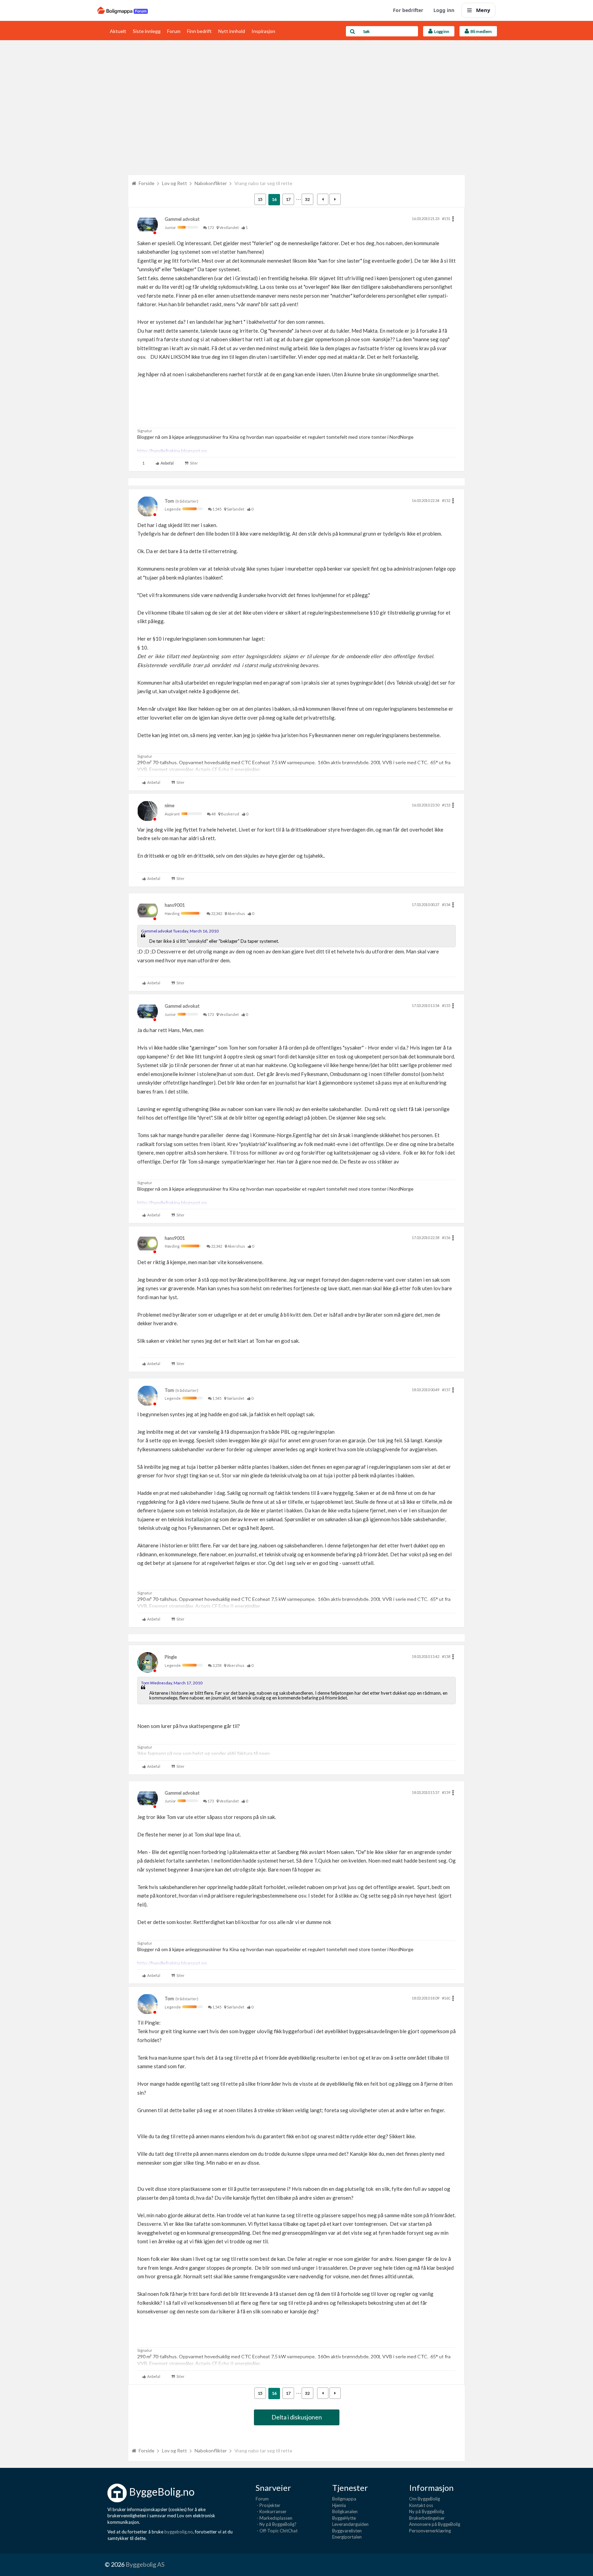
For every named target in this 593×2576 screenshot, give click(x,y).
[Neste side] (335, 199)
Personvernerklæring (430, 2531)
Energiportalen (347, 2537)
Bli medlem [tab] (480, 31)
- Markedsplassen (274, 2518)
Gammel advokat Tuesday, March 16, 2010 (180, 931)
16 (274, 199)
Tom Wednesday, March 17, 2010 (172, 1683)
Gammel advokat (182, 219)
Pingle (171, 1657)
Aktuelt (118, 31)
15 (260, 199)
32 (307, 199)
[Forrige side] (323, 199)
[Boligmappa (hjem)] (123, 10)
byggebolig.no (179, 2532)
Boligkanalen (345, 2511)
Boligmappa (344, 2499)
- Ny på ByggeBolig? (276, 2524)
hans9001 (175, 905)
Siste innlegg (147, 31)
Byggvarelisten (347, 2531)
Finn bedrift (199, 31)
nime (170, 805)
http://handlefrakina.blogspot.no (172, 451)
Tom (169, 501)
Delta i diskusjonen (297, 2417)
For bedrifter (408, 10)
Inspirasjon (263, 31)
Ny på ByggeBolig (427, 2511)
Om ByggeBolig (425, 2499)
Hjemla (339, 2505)
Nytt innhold (232, 31)
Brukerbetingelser (427, 2518)
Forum (174, 31)
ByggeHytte (344, 2518)
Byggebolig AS (145, 2564)
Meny (483, 10)
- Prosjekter (268, 2505)
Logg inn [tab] (441, 31)
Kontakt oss (421, 2505)
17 (288, 199)
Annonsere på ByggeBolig (435, 2524)
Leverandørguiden (350, 2524)
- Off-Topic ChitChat (277, 2531)
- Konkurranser (271, 2511)
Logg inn (444, 10)
